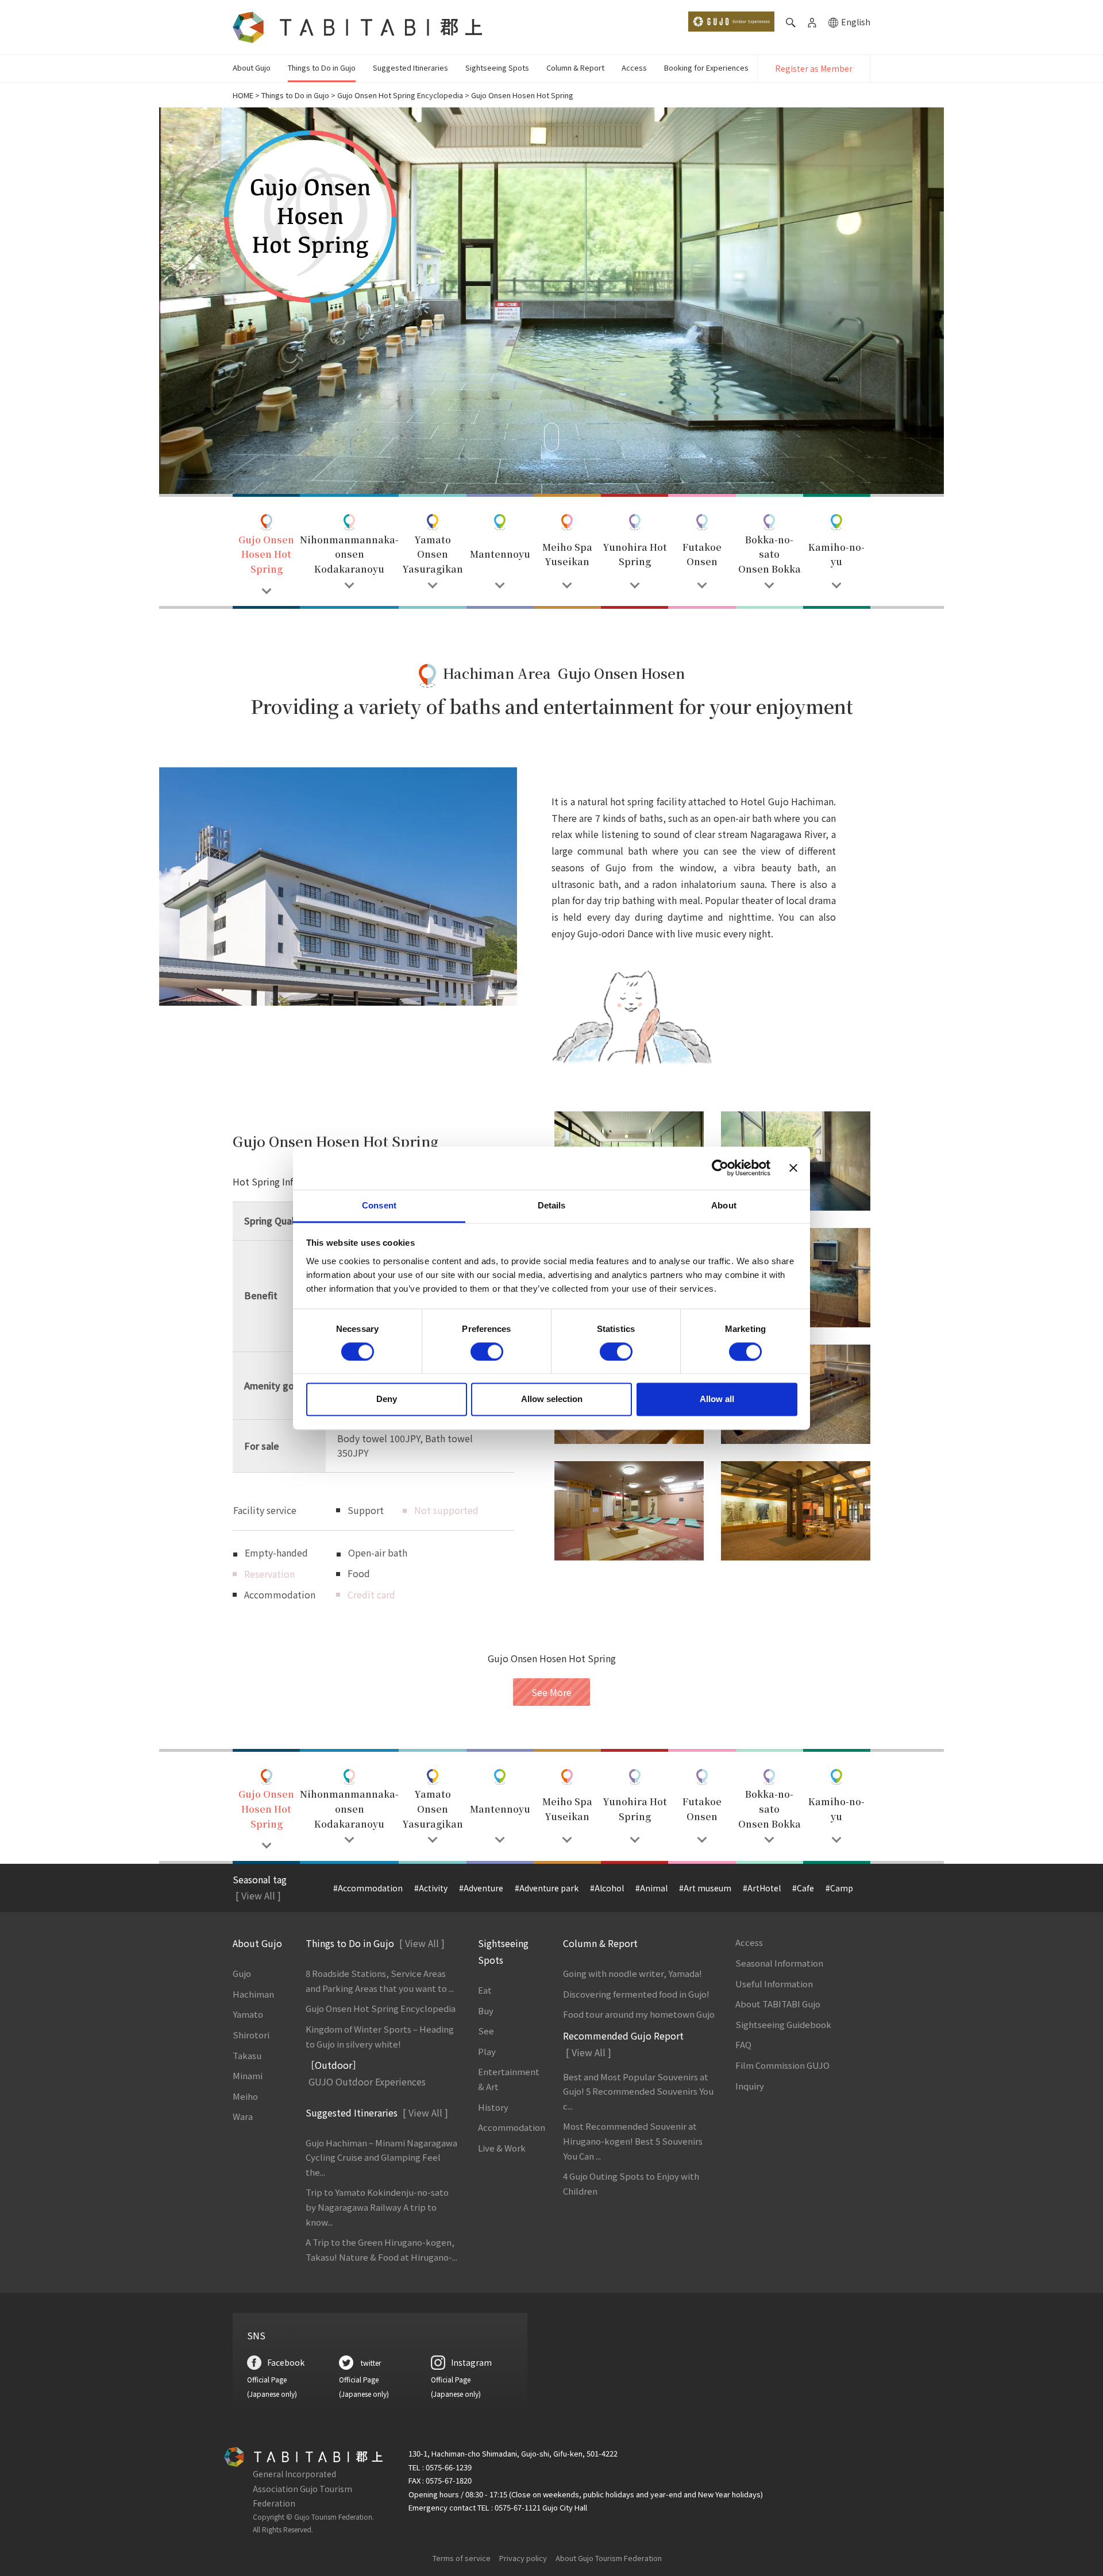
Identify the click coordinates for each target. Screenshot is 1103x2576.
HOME (243, 95)
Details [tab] (552, 1205)
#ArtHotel (762, 1888)
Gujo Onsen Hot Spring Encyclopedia (400, 95)
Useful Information (774, 1984)
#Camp (839, 1888)
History (493, 2107)
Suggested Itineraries (410, 67)
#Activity (431, 1888)
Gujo (242, 1973)
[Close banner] (793, 1168)
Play (487, 2051)
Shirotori (251, 2035)
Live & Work (502, 2148)
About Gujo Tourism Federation (609, 2558)
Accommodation (512, 2127)
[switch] (487, 1351)
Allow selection (552, 1399)
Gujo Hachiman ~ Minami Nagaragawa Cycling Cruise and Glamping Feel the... (381, 2157)
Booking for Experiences (706, 67)
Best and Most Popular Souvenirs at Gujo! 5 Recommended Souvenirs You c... (638, 2091)
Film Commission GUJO (782, 2065)
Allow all (717, 1399)
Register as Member (814, 68)
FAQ (743, 2044)
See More (551, 1692)
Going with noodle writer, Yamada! (633, 1973)
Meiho (245, 2096)
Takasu (247, 2055)
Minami (248, 2075)
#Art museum (705, 1888)
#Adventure (481, 1888)
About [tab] (724, 1205)
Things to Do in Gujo (322, 67)
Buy (486, 2011)
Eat (485, 1990)
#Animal (651, 1888)
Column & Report (575, 67)
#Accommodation (368, 1888)
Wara (243, 2116)
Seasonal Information (779, 1963)
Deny (387, 1399)
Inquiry (750, 2086)
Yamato (248, 2014)
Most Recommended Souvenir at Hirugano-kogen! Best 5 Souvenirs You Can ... (633, 2141)
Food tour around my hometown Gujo (639, 2014)
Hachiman (253, 1994)
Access (634, 67)
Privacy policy (523, 2558)
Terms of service (462, 2558)
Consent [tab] (379, 1205)
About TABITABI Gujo (778, 2004)
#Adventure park (547, 1888)
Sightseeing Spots (497, 67)
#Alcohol (607, 1888)
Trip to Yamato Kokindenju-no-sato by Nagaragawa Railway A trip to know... (377, 2207)
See (486, 2031)
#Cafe (803, 1888)
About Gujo (252, 67)
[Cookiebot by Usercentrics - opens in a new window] (720, 1168)
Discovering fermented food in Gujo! (636, 1994)
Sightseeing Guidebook (783, 2024)
